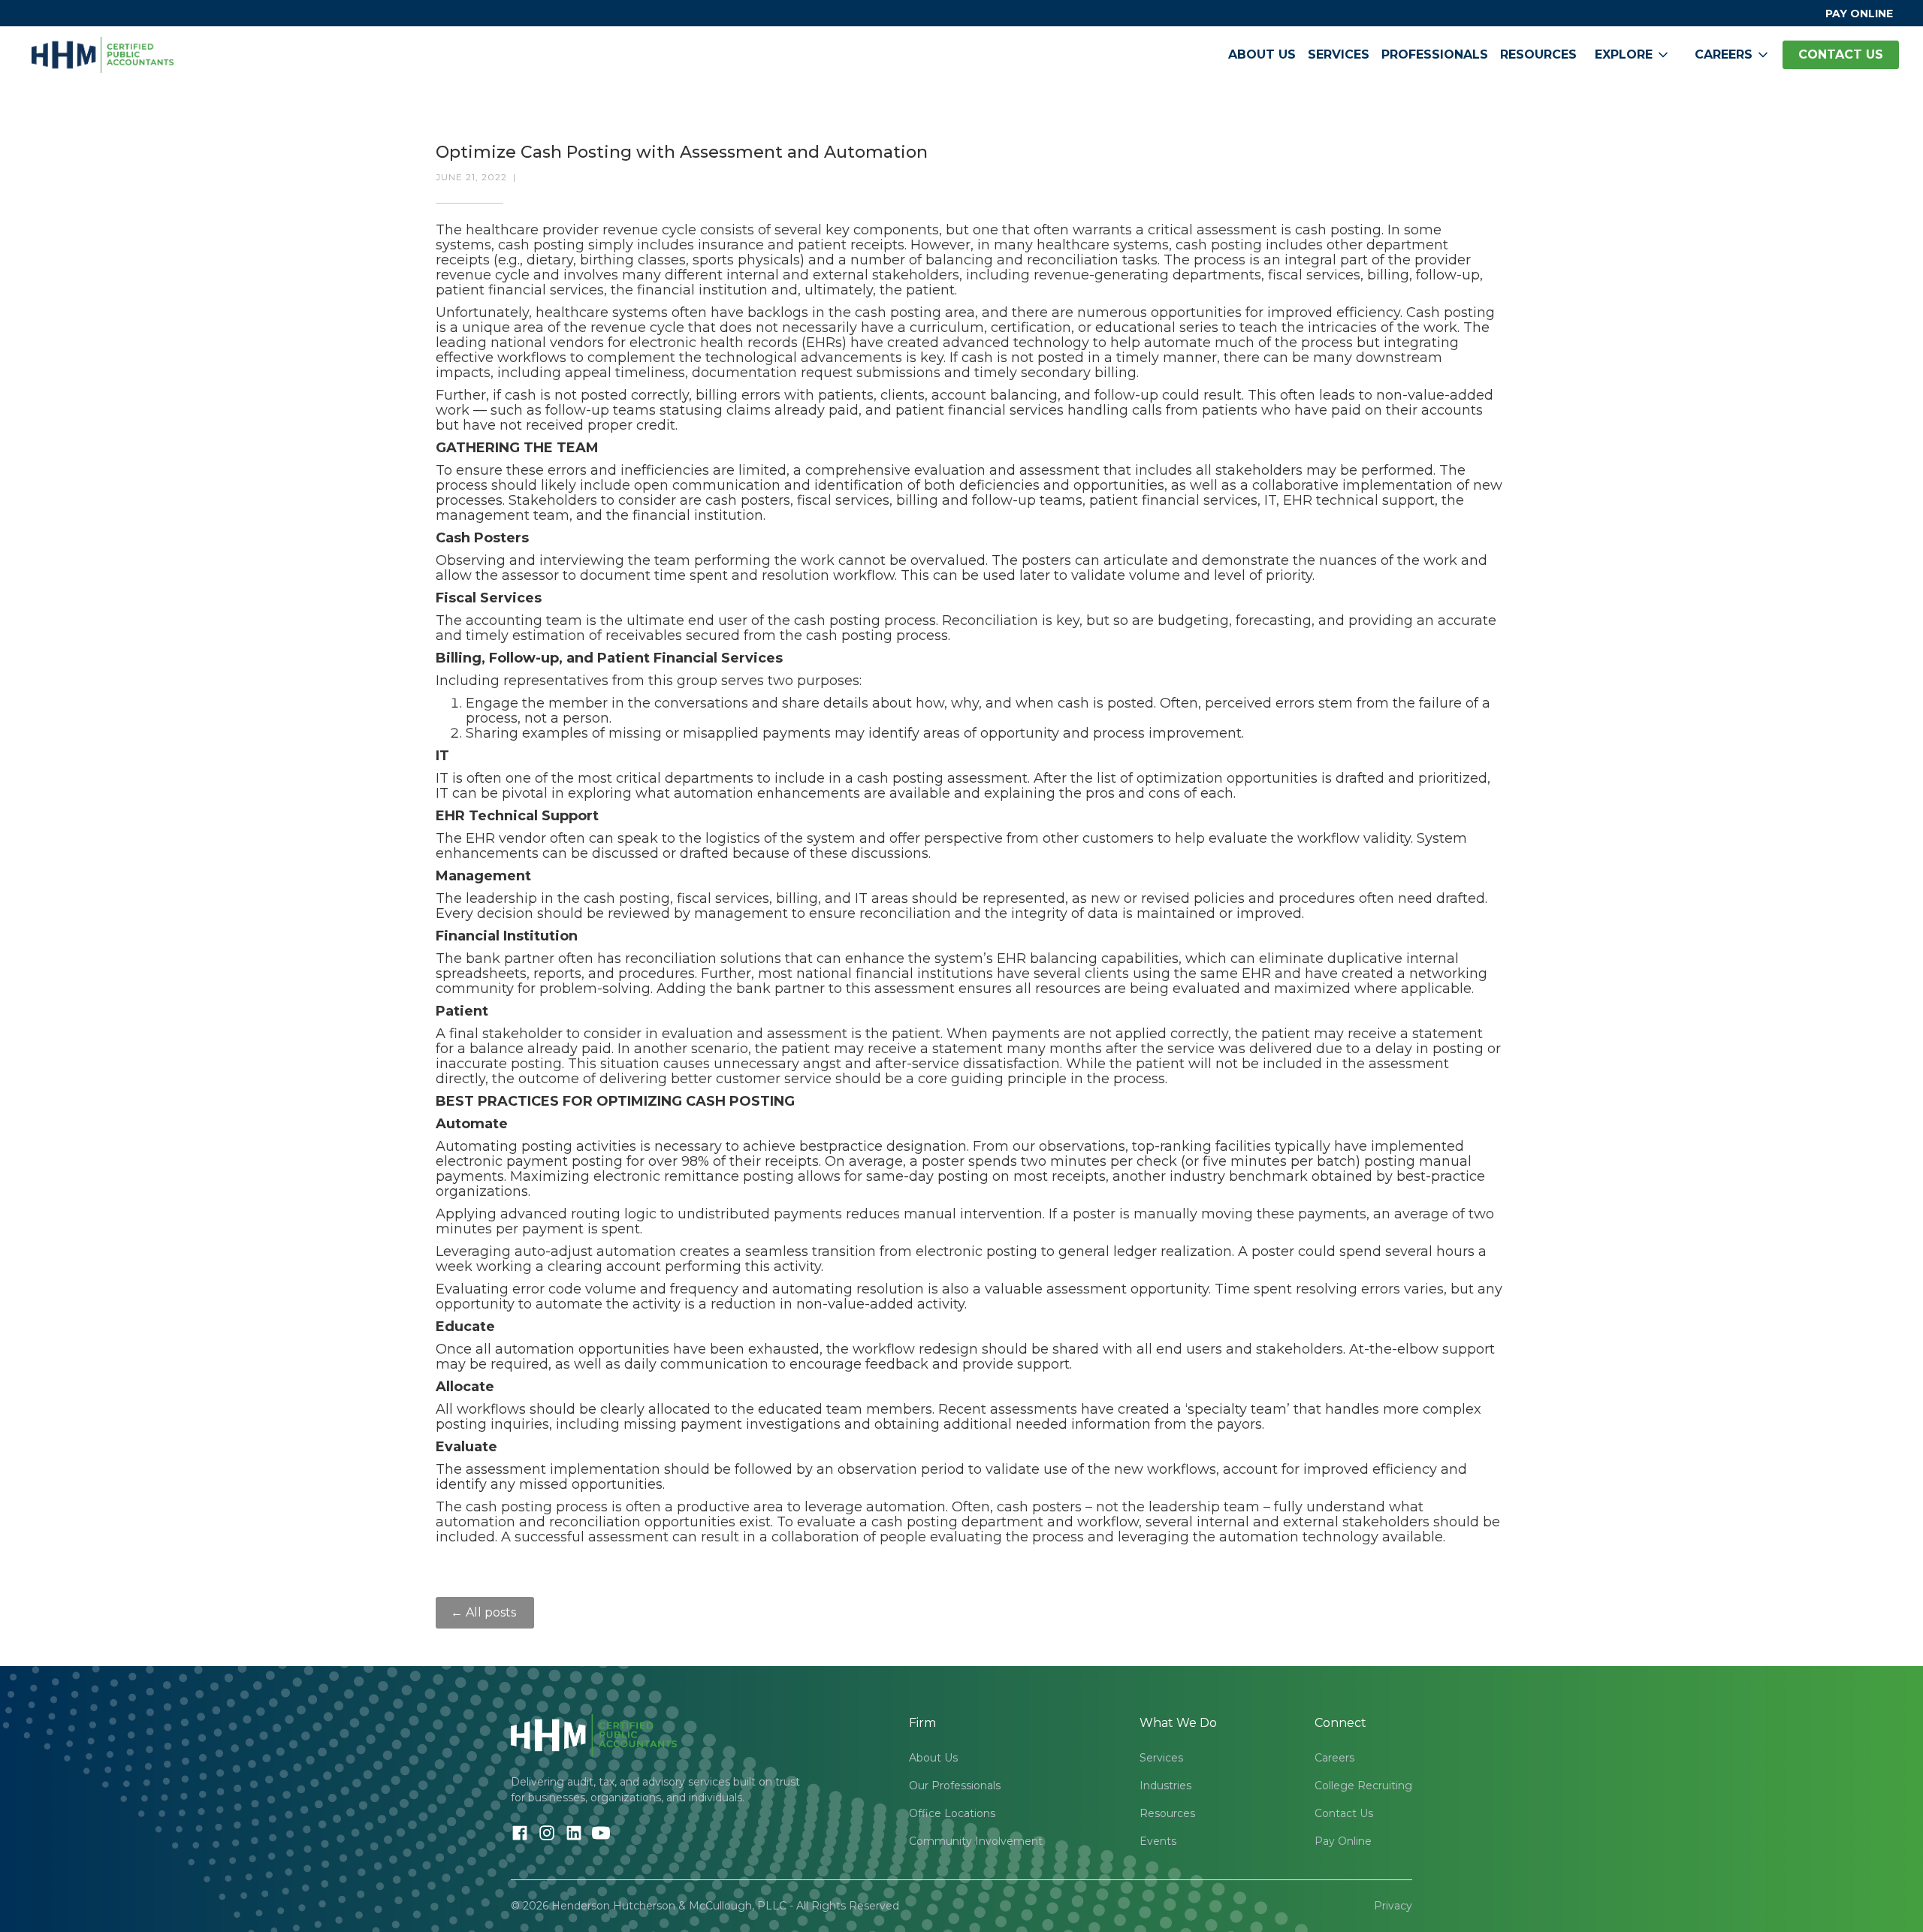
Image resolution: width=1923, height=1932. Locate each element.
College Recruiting (1363, 1786)
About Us (1262, 54)
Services (1339, 54)
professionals (1435, 54)
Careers (1334, 1758)
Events (1158, 1841)
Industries (1165, 1786)
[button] (1633, 55)
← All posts (485, 1612)
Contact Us (1344, 1813)
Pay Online (1343, 1841)
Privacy (1393, 1906)
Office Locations (952, 1813)
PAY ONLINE (1859, 14)
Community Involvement (976, 1841)
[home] (103, 55)
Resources (1538, 54)
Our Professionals (955, 1786)
